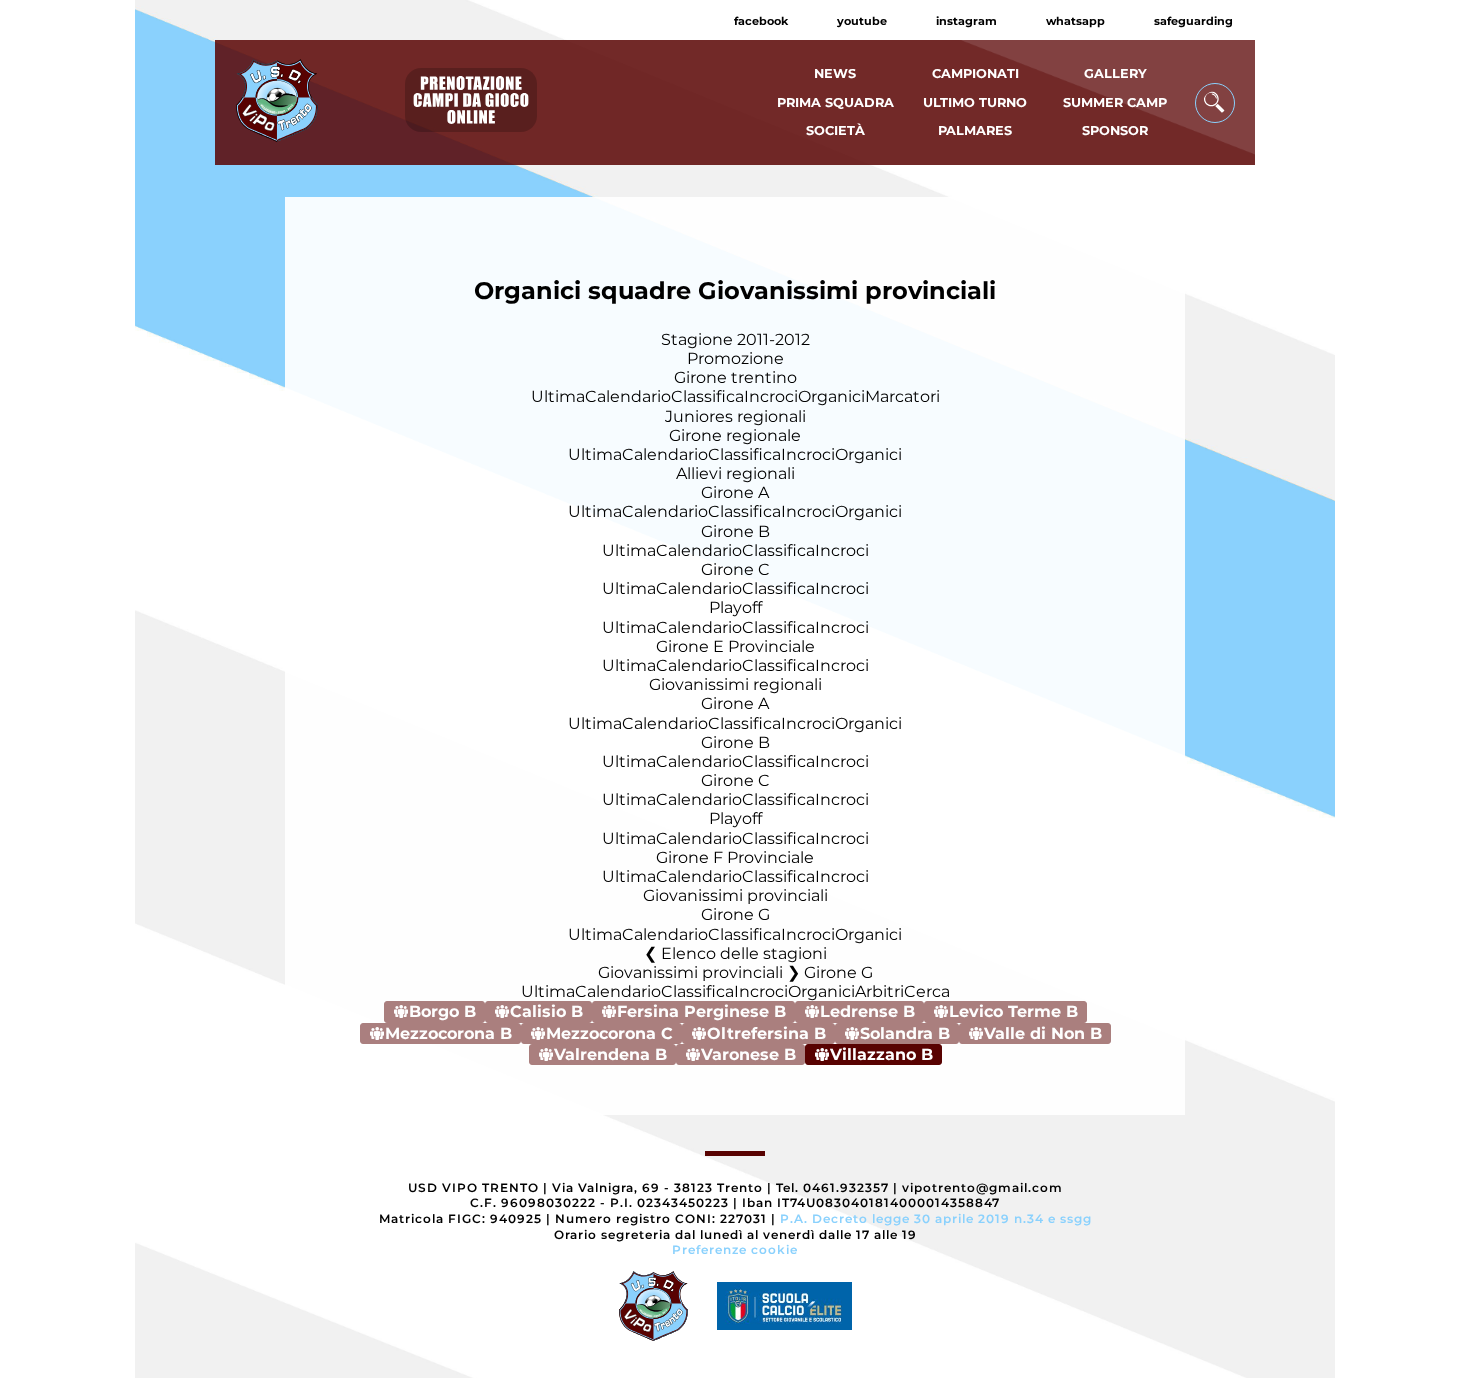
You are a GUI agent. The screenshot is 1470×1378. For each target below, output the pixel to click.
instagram (966, 21)
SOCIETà (835, 130)
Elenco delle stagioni (744, 953)
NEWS (835, 73)
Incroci (771, 396)
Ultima (558, 396)
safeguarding (1193, 21)
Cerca (927, 991)
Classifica (707, 396)
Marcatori (902, 396)
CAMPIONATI (975, 73)
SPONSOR (1115, 130)
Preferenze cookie (735, 1249)
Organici (831, 396)
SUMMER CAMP (1115, 102)
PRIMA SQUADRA (835, 102)
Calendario (628, 396)
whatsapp (1075, 21)
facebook (761, 21)
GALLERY (1115, 73)
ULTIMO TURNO (975, 102)
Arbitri (879, 991)
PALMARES (975, 130)
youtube (862, 21)
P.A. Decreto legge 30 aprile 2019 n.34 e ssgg (936, 1218)
